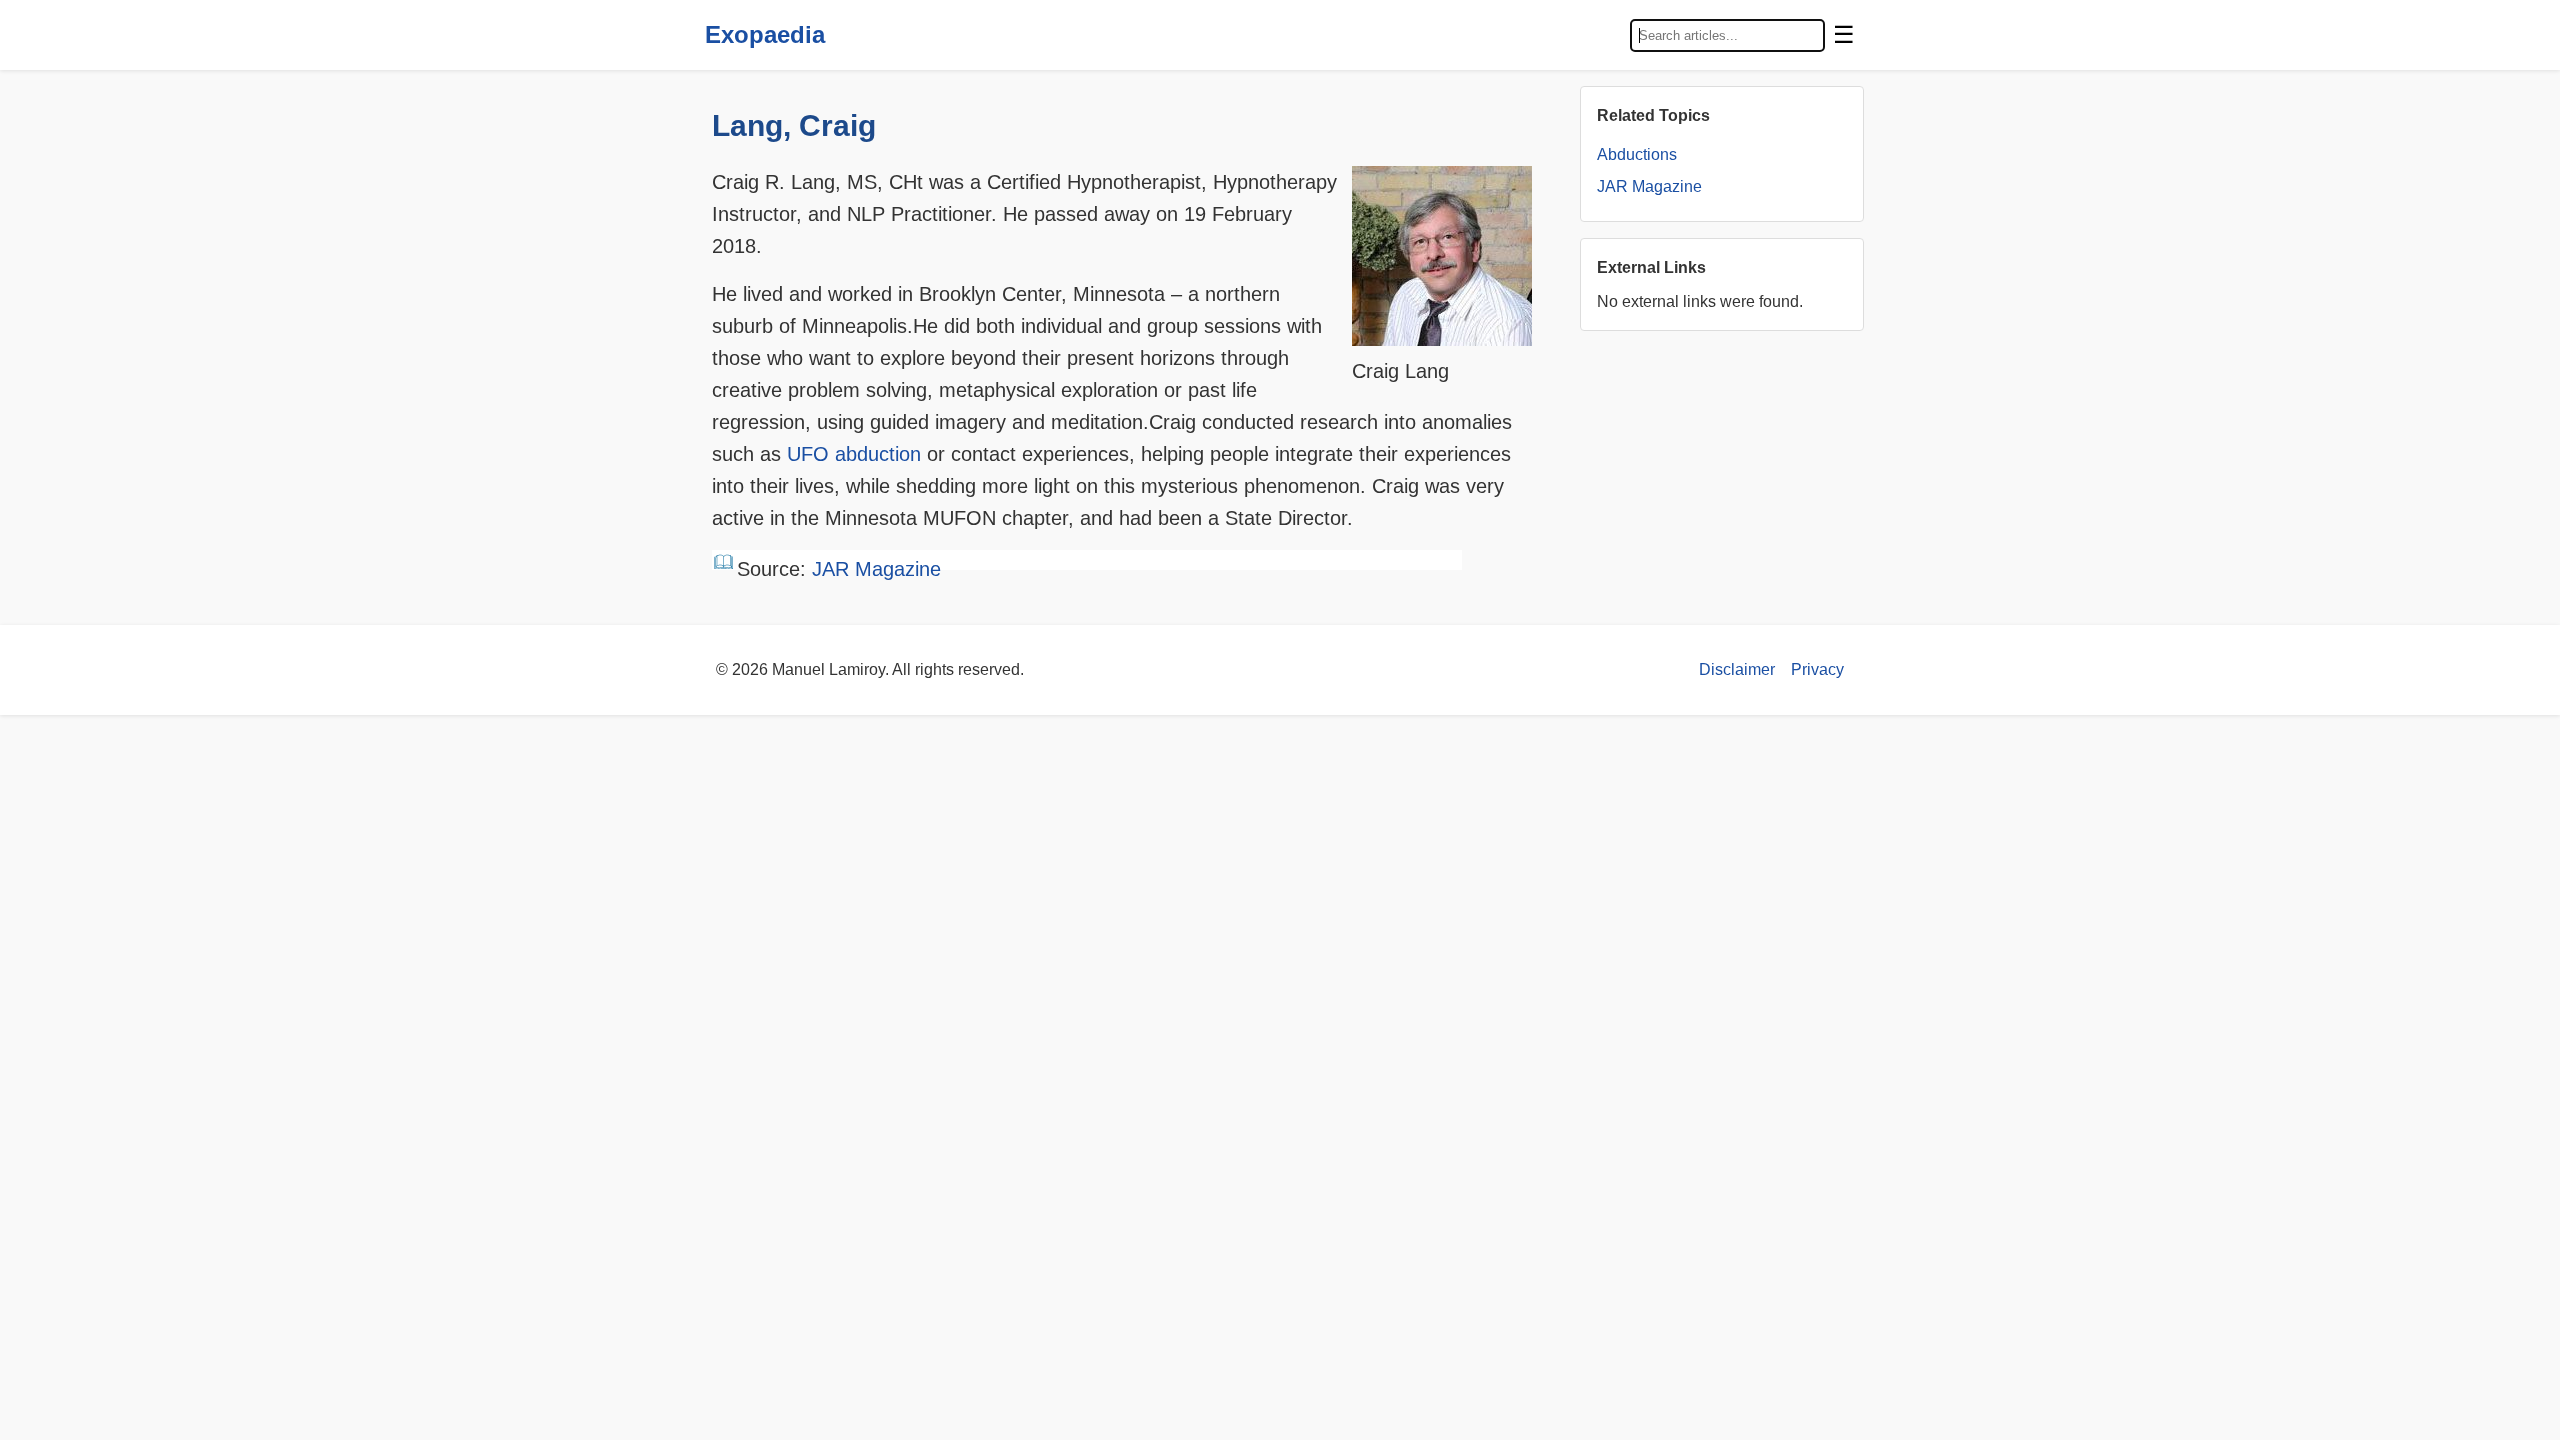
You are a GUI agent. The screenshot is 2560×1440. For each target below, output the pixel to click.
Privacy (1817, 669)
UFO (808, 454)
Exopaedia (765, 34)
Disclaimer (1737, 669)
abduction (878, 454)
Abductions (1637, 154)
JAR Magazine (876, 569)
